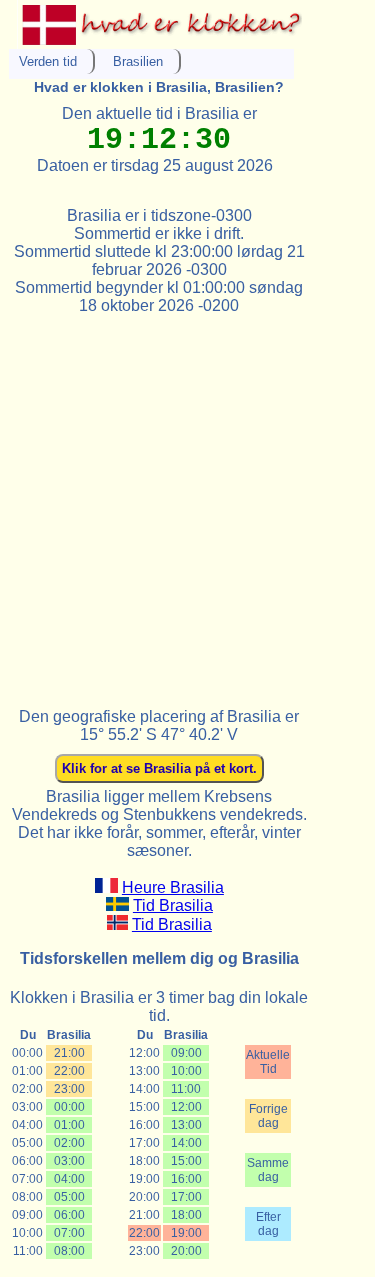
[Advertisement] (187, 502)
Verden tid (48, 61)
